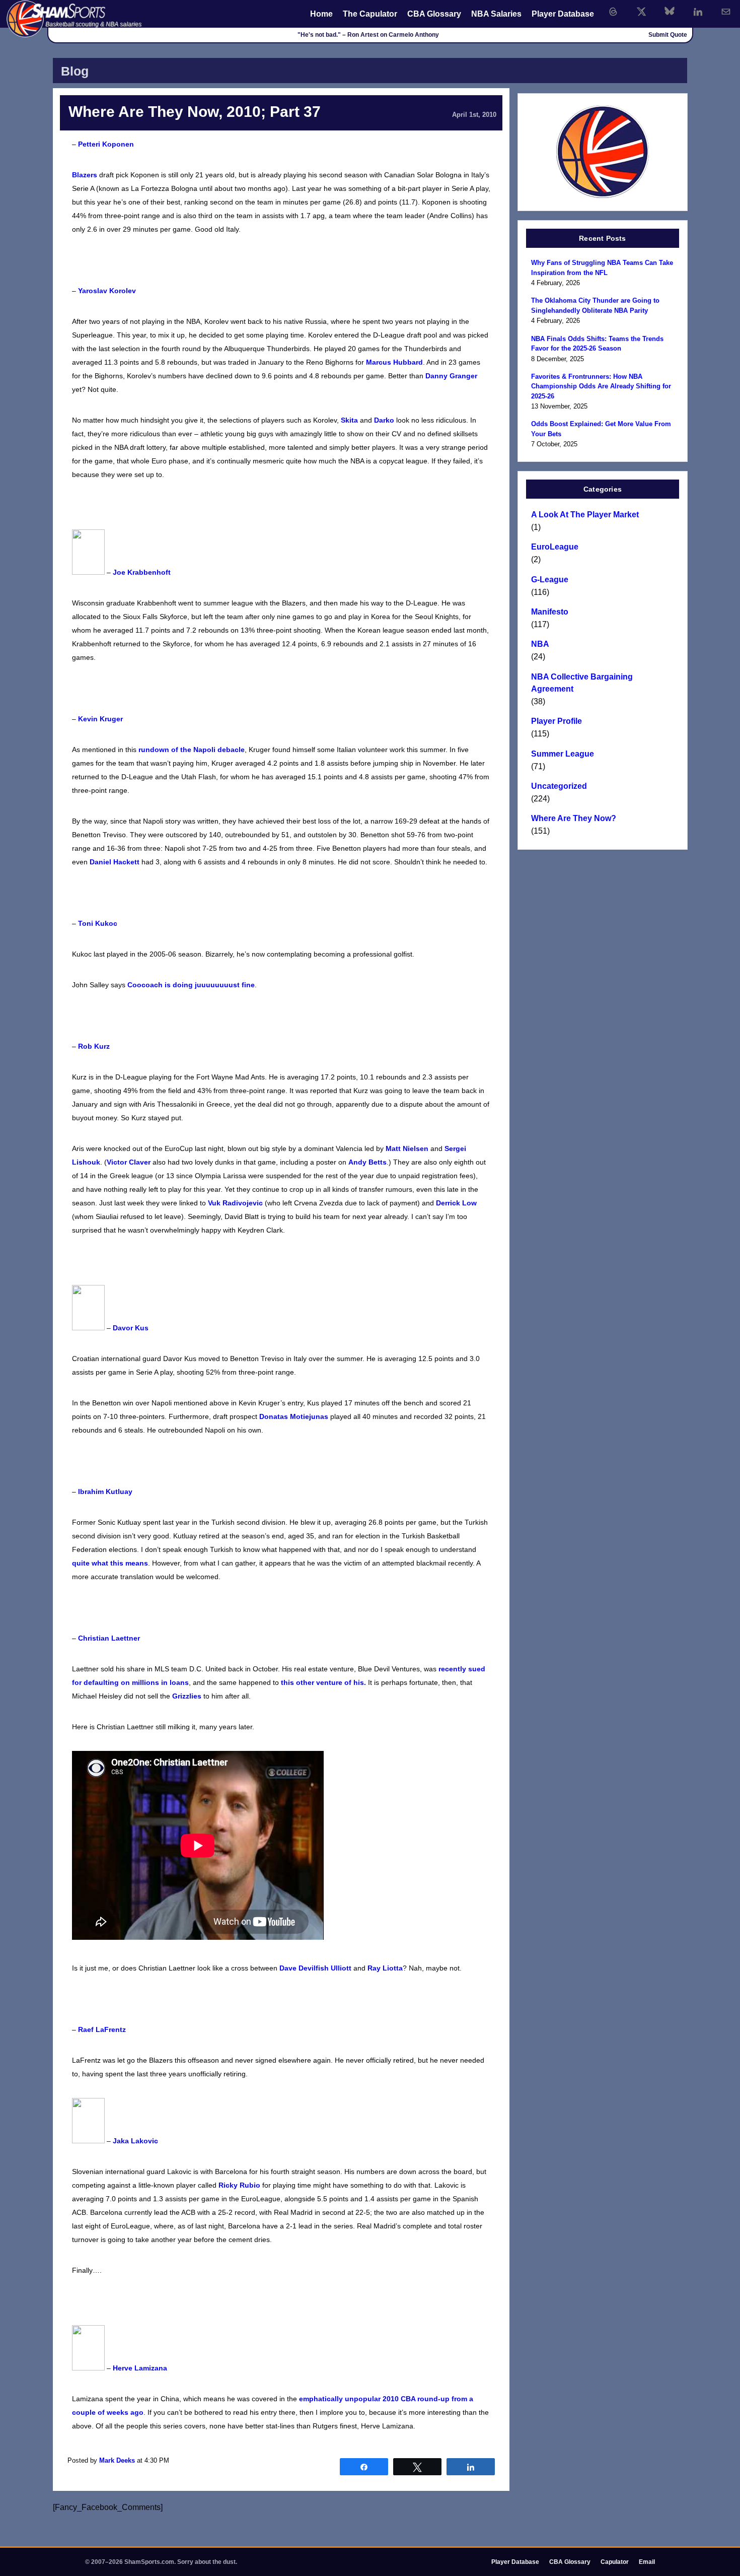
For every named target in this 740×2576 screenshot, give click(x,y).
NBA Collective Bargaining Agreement (582, 683)
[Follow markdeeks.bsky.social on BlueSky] (670, 12)
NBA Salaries (496, 14)
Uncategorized (559, 786)
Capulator (615, 2562)
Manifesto (550, 612)
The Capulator (370, 14)
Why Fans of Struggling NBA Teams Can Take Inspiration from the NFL (602, 268)
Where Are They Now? (574, 818)
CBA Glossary (434, 14)
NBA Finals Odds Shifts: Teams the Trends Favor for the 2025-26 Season (597, 344)
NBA (540, 644)
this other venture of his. (323, 1682)
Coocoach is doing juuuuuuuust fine (191, 985)
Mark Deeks (117, 2460)
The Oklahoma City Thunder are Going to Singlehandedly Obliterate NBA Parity (595, 306)
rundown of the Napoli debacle (192, 750)
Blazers (85, 175)
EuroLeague (555, 547)
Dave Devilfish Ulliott (315, 1968)
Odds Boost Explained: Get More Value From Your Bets (601, 429)
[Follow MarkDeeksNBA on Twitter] (641, 12)
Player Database (563, 14)
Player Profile (557, 721)
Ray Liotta (385, 1968)
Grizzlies (187, 1696)
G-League (550, 580)
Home (321, 14)
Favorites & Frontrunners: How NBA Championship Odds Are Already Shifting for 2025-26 (601, 386)
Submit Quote (668, 35)
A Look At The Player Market (585, 515)
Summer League (563, 754)
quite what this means (110, 1563)
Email (647, 2562)
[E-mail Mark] (726, 12)
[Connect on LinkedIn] (698, 12)
